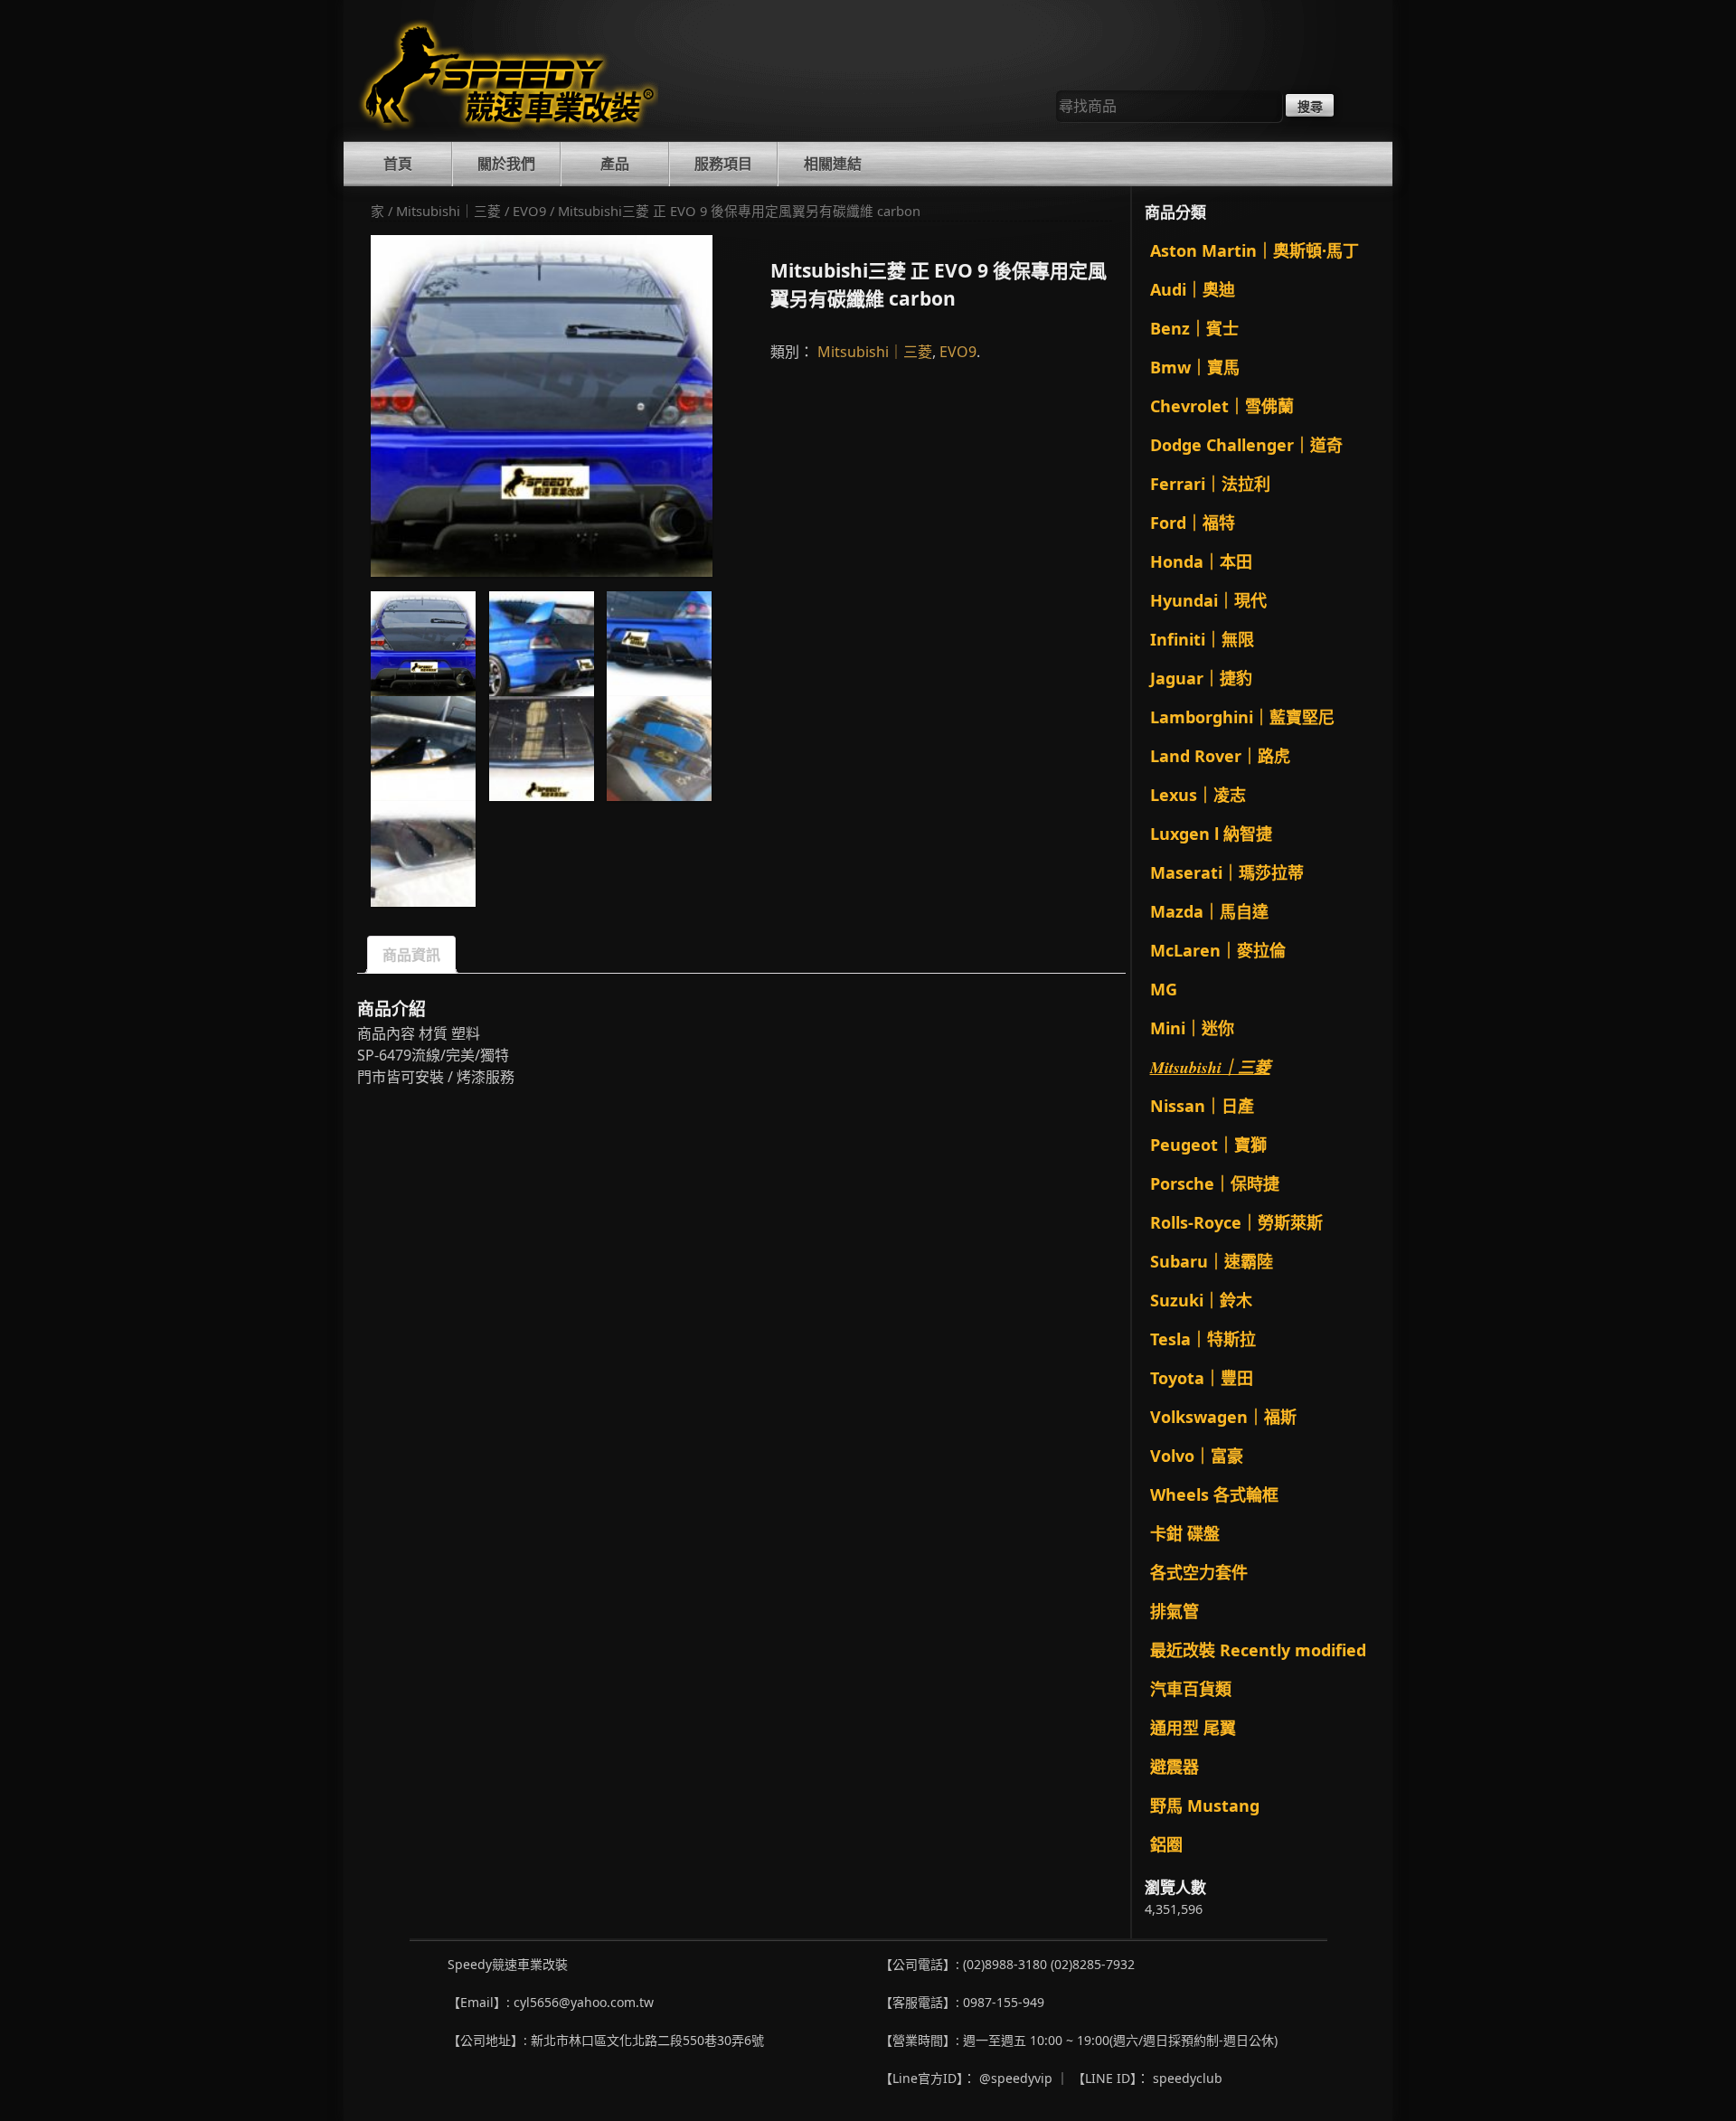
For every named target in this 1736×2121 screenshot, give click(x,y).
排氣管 (1175, 1611)
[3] (423, 749)
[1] (542, 644)
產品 (615, 164)
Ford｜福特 (1193, 523)
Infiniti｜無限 (1202, 639)
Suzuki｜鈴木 (1201, 1300)
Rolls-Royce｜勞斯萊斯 (1236, 1222)
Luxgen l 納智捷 (1211, 834)
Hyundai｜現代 (1208, 600)
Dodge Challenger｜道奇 (1246, 445)
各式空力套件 (1199, 1572)
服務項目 (723, 164)
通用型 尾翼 (1193, 1728)
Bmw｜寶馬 (1195, 367)
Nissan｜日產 (1202, 1106)
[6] (423, 853)
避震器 (1175, 1767)
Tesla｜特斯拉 (1203, 1339)
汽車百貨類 (1191, 1689)
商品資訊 (411, 955)
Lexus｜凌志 (1198, 795)
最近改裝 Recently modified (1258, 1650)
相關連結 (833, 164)
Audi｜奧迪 (1193, 289)
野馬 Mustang (1205, 1805)
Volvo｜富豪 (1197, 1456)
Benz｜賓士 (1194, 328)
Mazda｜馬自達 (1209, 911)
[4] (542, 749)
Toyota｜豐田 (1202, 1378)
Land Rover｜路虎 (1220, 756)
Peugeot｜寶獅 (1208, 1145)
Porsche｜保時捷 (1215, 1183)
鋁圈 (1166, 1844)
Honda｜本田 (1201, 561)
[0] (542, 406)
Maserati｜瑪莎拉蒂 (1227, 872)
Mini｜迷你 (1192, 1028)
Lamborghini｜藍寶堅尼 (1242, 717)
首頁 (398, 164)
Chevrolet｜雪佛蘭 (1222, 406)
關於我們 (506, 164)
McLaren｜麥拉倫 (1218, 950)
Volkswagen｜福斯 (1223, 1417)
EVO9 (529, 211)
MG (1164, 989)
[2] (659, 644)
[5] (659, 749)
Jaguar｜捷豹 (1201, 678)
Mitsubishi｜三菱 (448, 211)
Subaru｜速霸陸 (1212, 1261)
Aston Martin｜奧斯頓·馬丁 (1255, 250)
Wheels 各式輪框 (1214, 1494)
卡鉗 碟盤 (1185, 1533)
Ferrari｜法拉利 (1210, 484)
